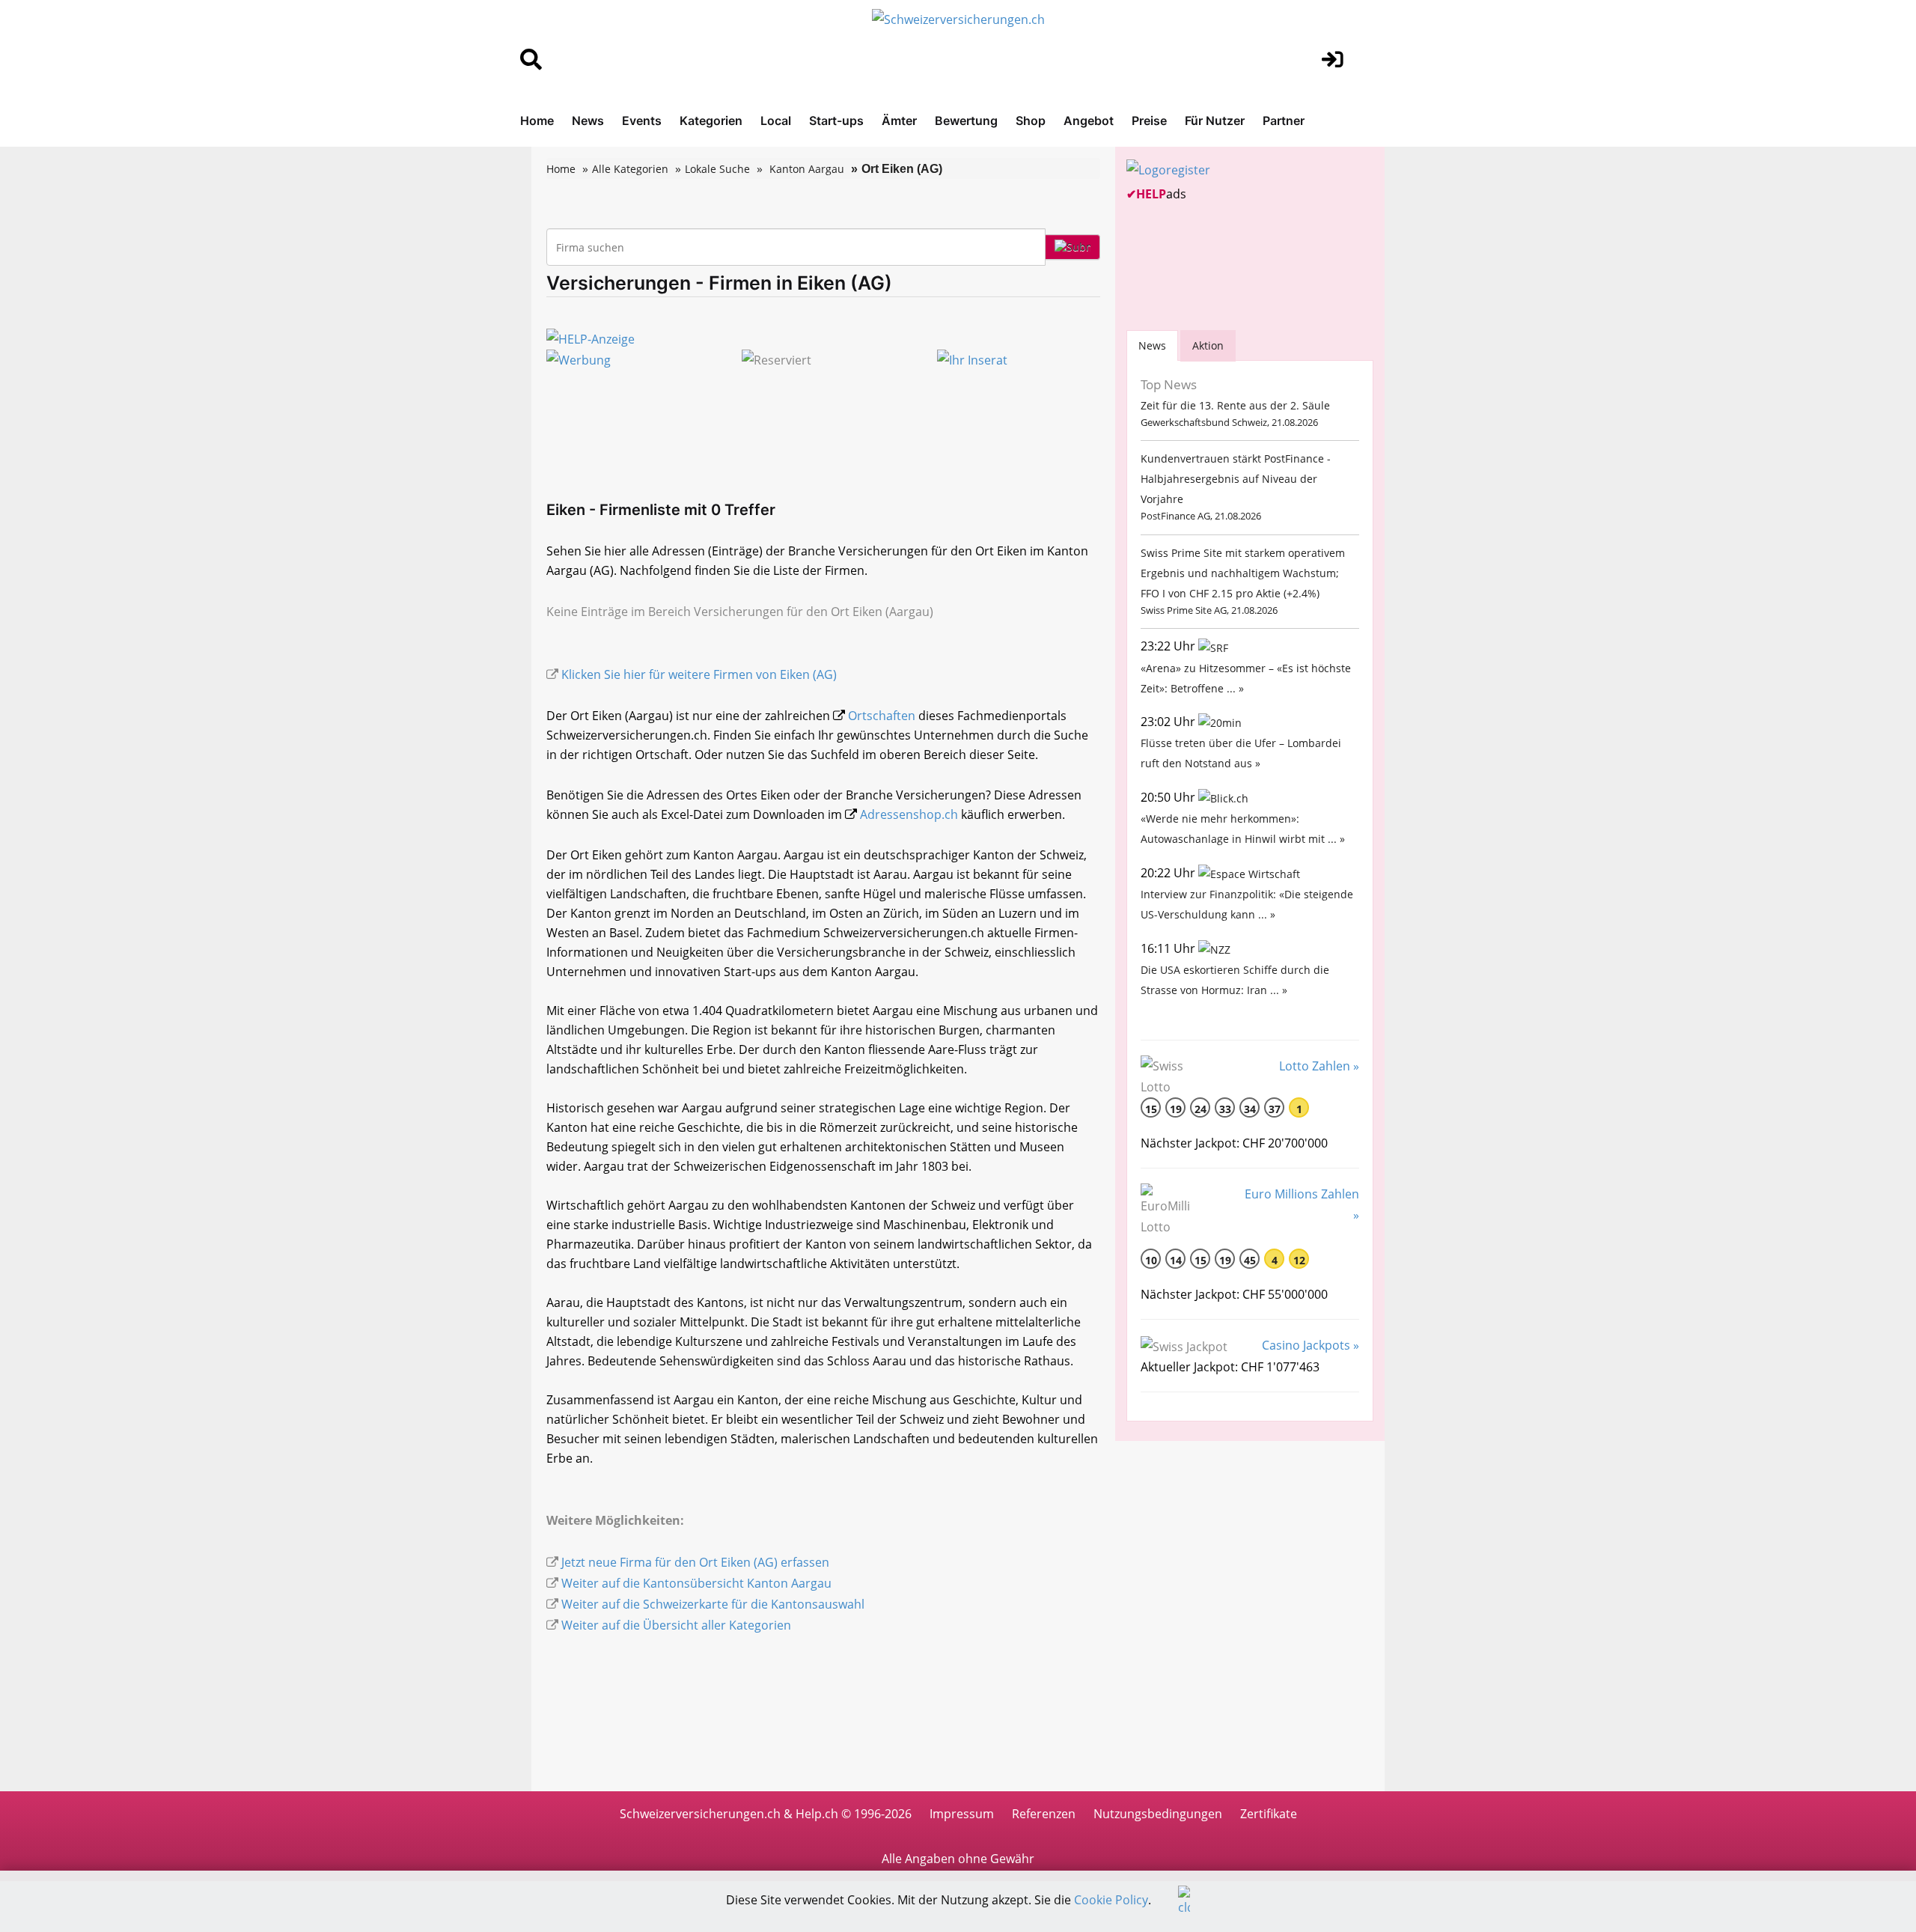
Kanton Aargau (807, 169)
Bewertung (966, 121)
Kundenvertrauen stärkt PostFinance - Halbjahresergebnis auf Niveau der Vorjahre (1236, 479)
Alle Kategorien (630, 169)
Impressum (962, 1814)
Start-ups (836, 121)
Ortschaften (882, 716)
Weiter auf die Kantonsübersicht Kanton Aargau (696, 1583)
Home (537, 121)
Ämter (899, 121)
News (588, 121)
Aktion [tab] (1208, 345)
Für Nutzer (1215, 121)
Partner (1284, 121)
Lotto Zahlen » (1319, 1066)
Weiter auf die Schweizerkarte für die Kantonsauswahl (713, 1604)
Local (776, 121)
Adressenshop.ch (909, 814)
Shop (1031, 121)
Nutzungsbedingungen (1158, 1814)
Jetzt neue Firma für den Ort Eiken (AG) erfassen (695, 1562)
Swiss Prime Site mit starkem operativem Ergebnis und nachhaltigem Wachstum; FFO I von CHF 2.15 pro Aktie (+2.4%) (1243, 573)
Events (642, 121)
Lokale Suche (717, 169)
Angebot (1089, 121)
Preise (1149, 121)
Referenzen (1044, 1814)
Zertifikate (1269, 1814)
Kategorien (711, 121)
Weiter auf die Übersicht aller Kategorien (676, 1625)
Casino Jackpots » (1311, 1345)
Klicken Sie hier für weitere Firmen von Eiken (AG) (699, 674)
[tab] (1152, 345)
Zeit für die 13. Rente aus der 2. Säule (1235, 405)
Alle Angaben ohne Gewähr (958, 1859)
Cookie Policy (1111, 1900)
